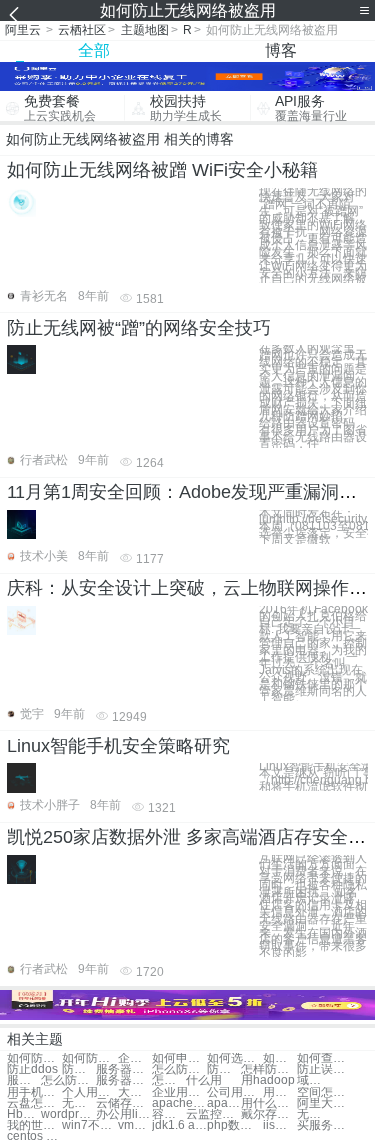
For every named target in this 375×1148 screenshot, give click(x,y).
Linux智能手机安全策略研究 (118, 746)
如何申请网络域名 (179, 1058)
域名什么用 (314, 1080)
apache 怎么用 (224, 1103)
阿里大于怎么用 (324, 1103)
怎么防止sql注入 (179, 1069)
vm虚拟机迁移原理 (135, 1125)
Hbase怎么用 (24, 1114)
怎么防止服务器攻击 (68, 1080)
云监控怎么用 (213, 1114)
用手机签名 (34, 1092)
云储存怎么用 (123, 1103)
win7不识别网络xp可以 (89, 1125)
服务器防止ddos (123, 1080)
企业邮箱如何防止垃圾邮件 (135, 1058)
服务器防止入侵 (123, 1069)
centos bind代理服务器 (34, 1136)
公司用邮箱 (234, 1092)
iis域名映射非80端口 (280, 1125)
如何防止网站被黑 (34, 1058)
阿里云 (23, 30)
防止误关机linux (324, 1069)
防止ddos (32, 1069)
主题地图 (145, 30)
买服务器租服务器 (324, 1125)
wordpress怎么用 (68, 1114)
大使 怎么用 (135, 1092)
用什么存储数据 (268, 1103)
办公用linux (123, 1114)
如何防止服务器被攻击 (89, 1058)
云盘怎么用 (34, 1103)
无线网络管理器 (79, 1103)
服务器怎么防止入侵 (24, 1080)
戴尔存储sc (268, 1114)
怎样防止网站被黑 (268, 1069)
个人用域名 (89, 1092)
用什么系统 (280, 1092)
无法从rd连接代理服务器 (314, 1114)
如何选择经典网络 (234, 1058)
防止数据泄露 (79, 1069)
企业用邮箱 (179, 1092)
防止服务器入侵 (224, 1069)
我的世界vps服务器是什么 (34, 1125)
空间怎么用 (324, 1092)
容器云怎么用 (169, 1114)
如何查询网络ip (324, 1058)
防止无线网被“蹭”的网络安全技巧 (139, 328)
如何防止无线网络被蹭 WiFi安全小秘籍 (162, 170)
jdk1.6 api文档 (179, 1125)
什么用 (204, 1080)
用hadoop (268, 1080)
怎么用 (169, 1080)
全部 (94, 50)
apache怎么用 (179, 1103)
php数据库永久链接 (234, 1125)
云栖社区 (82, 30)
